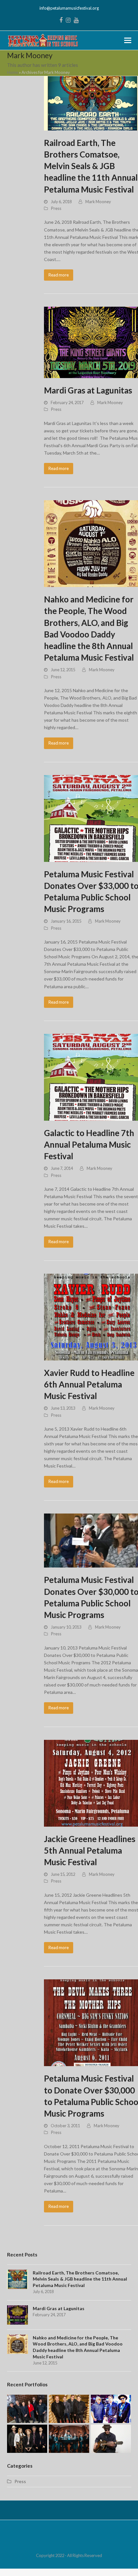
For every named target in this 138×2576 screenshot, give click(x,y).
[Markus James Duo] (111, 2438)
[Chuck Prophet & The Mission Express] (27, 2438)
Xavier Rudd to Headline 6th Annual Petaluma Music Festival (89, 1384)
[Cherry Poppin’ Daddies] (69, 2438)
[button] (128, 40)
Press (56, 208)
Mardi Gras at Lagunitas (88, 390)
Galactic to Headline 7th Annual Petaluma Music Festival (89, 1144)
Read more (59, 275)
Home (13, 72)
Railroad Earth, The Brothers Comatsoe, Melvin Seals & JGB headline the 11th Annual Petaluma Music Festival (91, 166)
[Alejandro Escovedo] (111, 2408)
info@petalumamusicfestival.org (69, 8)
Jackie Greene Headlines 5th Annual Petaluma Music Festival (90, 1850)
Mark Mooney (98, 202)
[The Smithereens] (69, 2408)
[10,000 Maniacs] (27, 2408)
